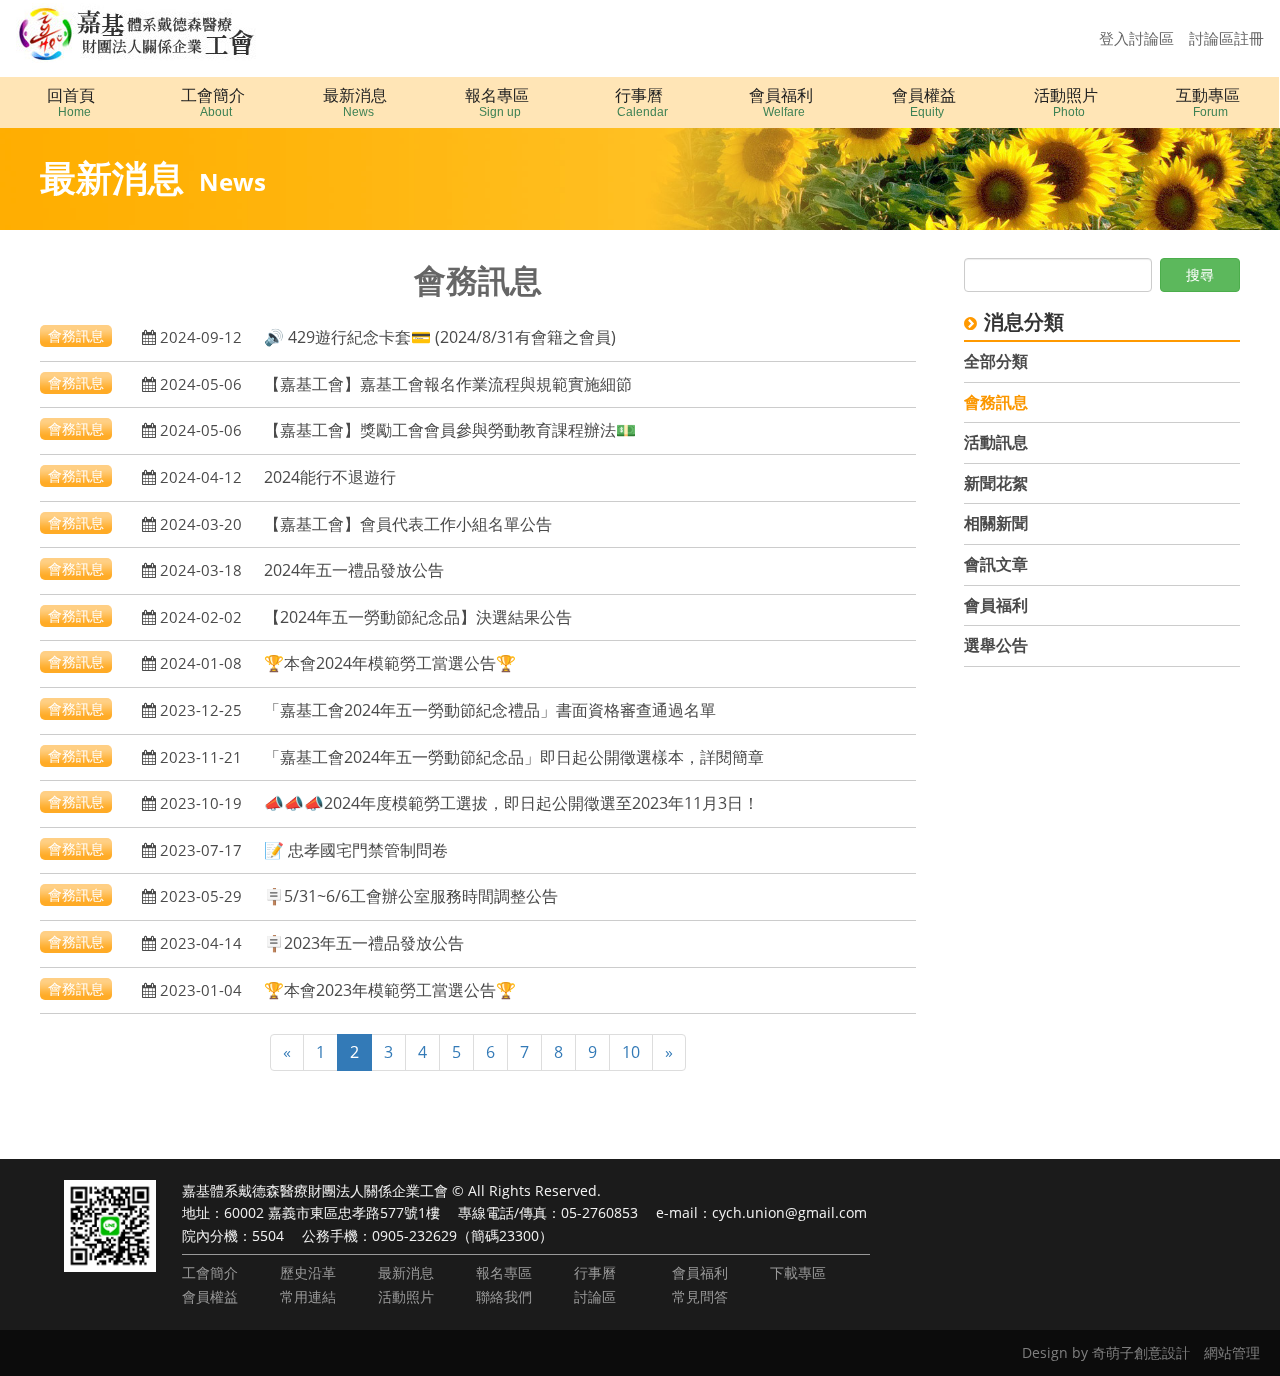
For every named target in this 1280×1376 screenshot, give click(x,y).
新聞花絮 (996, 483)
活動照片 (406, 1296)
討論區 (595, 1296)
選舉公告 (996, 645)
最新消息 (406, 1272)
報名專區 (504, 1272)
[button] (213, 102)
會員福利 (996, 605)
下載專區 (798, 1272)
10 (631, 1052)
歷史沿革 (308, 1272)
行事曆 (595, 1272)
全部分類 (996, 361)
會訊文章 (996, 564)
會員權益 (210, 1296)
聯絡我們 (504, 1296)
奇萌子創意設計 (1141, 1352)
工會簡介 (210, 1272)
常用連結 (308, 1296)
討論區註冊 (1226, 38)
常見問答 (700, 1296)
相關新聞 (996, 523)
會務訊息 (996, 402)
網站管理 (1232, 1352)
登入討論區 (1136, 38)
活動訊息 (996, 442)
